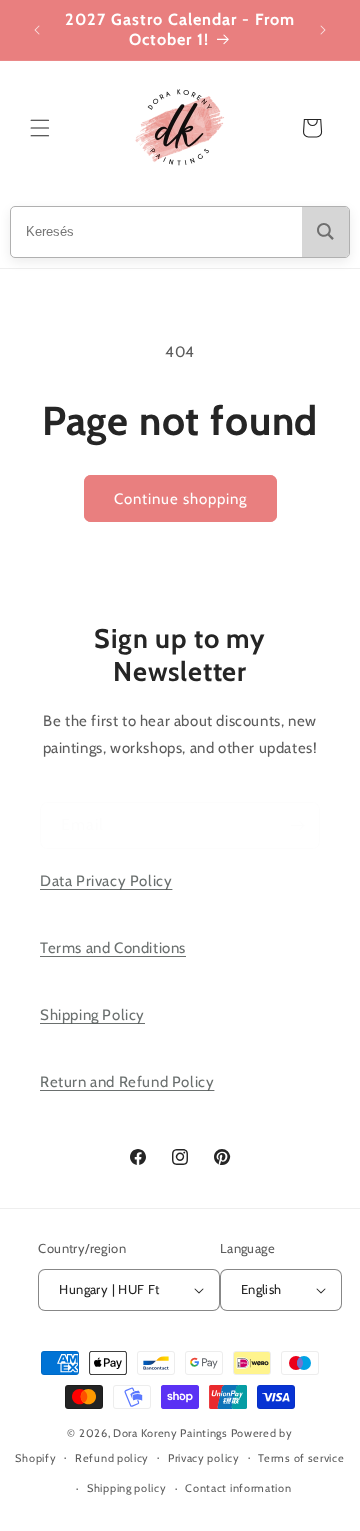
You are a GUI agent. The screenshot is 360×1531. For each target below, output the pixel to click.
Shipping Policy (92, 1015)
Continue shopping (180, 499)
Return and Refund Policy (127, 1082)
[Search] (325, 232)
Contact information (238, 1488)
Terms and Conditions (113, 948)
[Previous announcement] (37, 30)
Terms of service (301, 1458)
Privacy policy (204, 1458)
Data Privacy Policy (106, 881)
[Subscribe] (297, 825)
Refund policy (112, 1458)
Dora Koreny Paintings (170, 1433)
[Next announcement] (323, 30)
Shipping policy (127, 1488)
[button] (40, 128)
